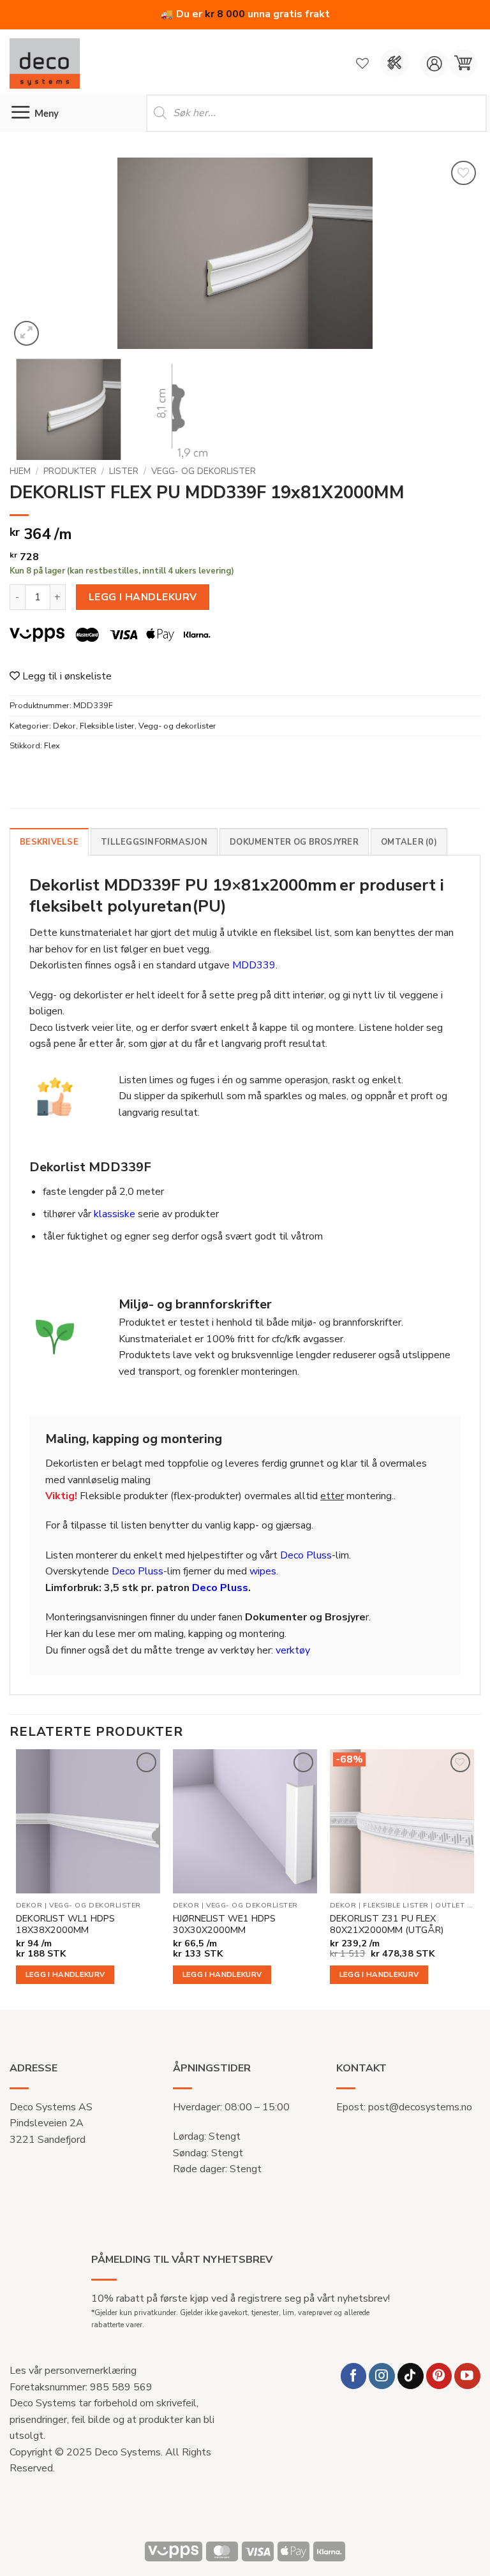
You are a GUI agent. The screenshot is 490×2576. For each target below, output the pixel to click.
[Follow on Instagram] (382, 2376)
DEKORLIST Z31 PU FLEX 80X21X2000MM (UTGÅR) (387, 1924)
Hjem (20, 471)
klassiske (115, 1214)
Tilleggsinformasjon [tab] (154, 842)
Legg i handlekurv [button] (65, 1974)
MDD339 (254, 965)
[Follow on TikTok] (411, 2376)
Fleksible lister (107, 726)
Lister (124, 471)
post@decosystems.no (420, 2107)
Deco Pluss (306, 1555)
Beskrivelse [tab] (49, 842)
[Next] (455, 253)
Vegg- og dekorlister (204, 471)
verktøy (293, 1650)
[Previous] (35, 253)
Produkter (70, 471)
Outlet (450, 1906)
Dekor (64, 726)
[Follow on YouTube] (467, 2376)
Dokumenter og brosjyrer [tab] (294, 842)
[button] (463, 63)
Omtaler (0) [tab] (409, 842)
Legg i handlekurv (143, 597)
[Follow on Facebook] (354, 2376)
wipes (263, 1571)
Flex (52, 746)
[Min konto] (434, 63)
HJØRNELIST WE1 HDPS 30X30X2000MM (224, 1924)
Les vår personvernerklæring (73, 2371)
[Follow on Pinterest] (439, 2376)
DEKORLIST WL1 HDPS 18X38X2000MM (65, 1924)
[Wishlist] (362, 63)
